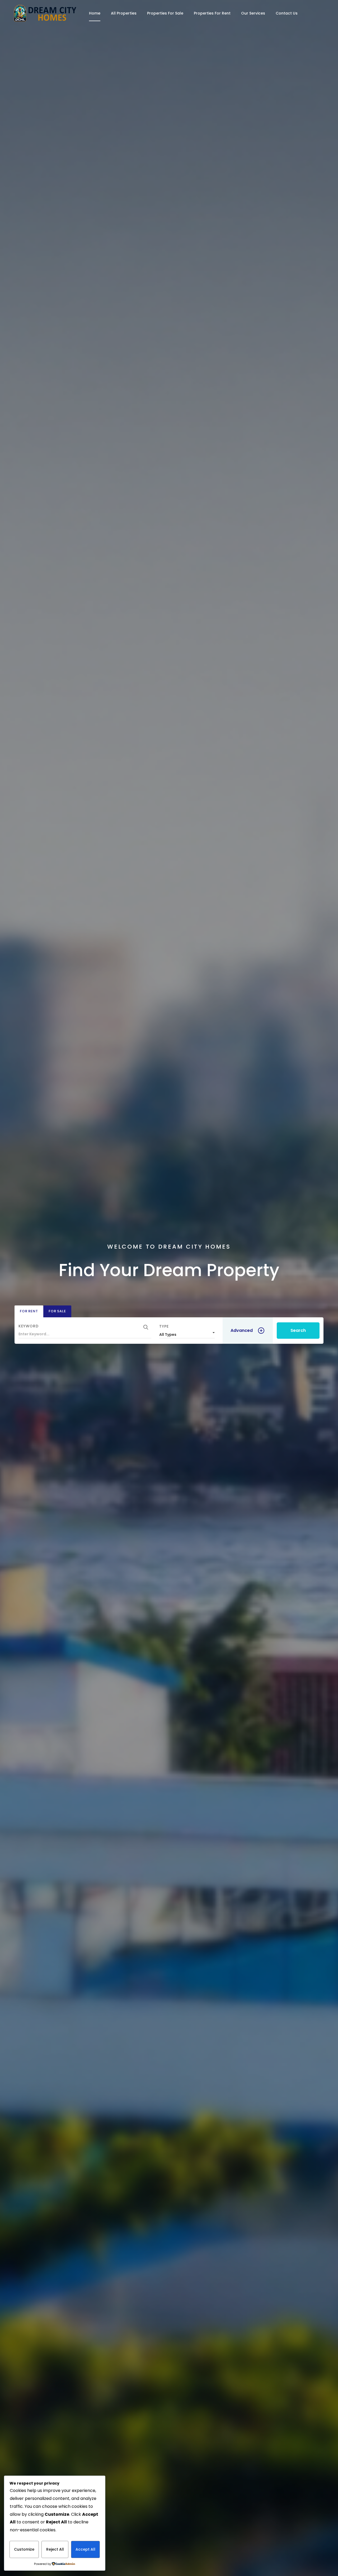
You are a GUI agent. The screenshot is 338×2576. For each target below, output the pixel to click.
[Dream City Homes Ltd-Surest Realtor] (45, 13)
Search (298, 1330)
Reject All (55, 2549)
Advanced (242, 1330)
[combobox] (187, 1333)
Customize (24, 2549)
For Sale (57, 1311)
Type (164, 1326)
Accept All (85, 2549)
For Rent (29, 1311)
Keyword (29, 1326)
